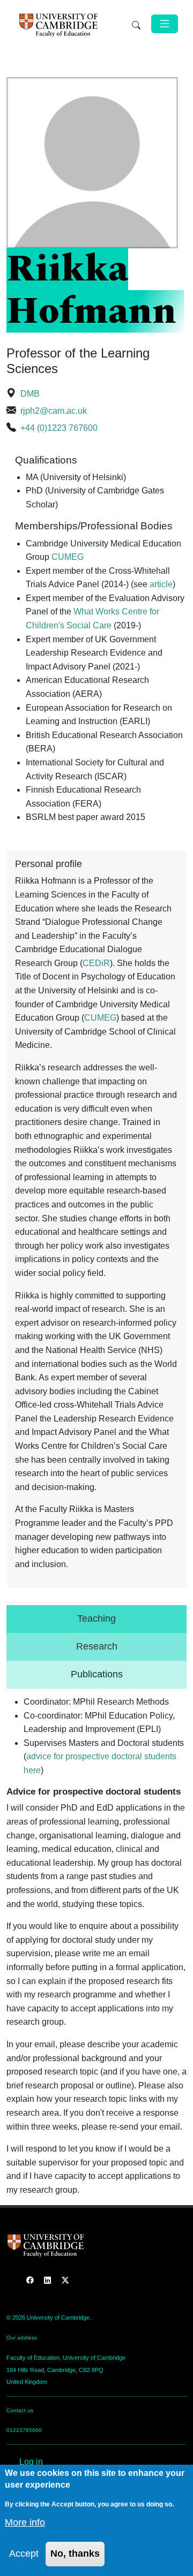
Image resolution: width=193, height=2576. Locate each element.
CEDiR (96, 963)
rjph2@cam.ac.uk (54, 411)
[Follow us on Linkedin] (49, 2280)
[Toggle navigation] (165, 24)
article (161, 584)
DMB (30, 394)
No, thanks (75, 2554)
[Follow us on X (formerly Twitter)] (65, 2280)
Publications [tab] (97, 1674)
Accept (24, 2554)
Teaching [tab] (96, 1618)
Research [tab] (97, 1646)
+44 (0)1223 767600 (59, 428)
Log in (31, 2462)
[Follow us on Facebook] (31, 2280)
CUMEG (68, 557)
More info (25, 2522)
